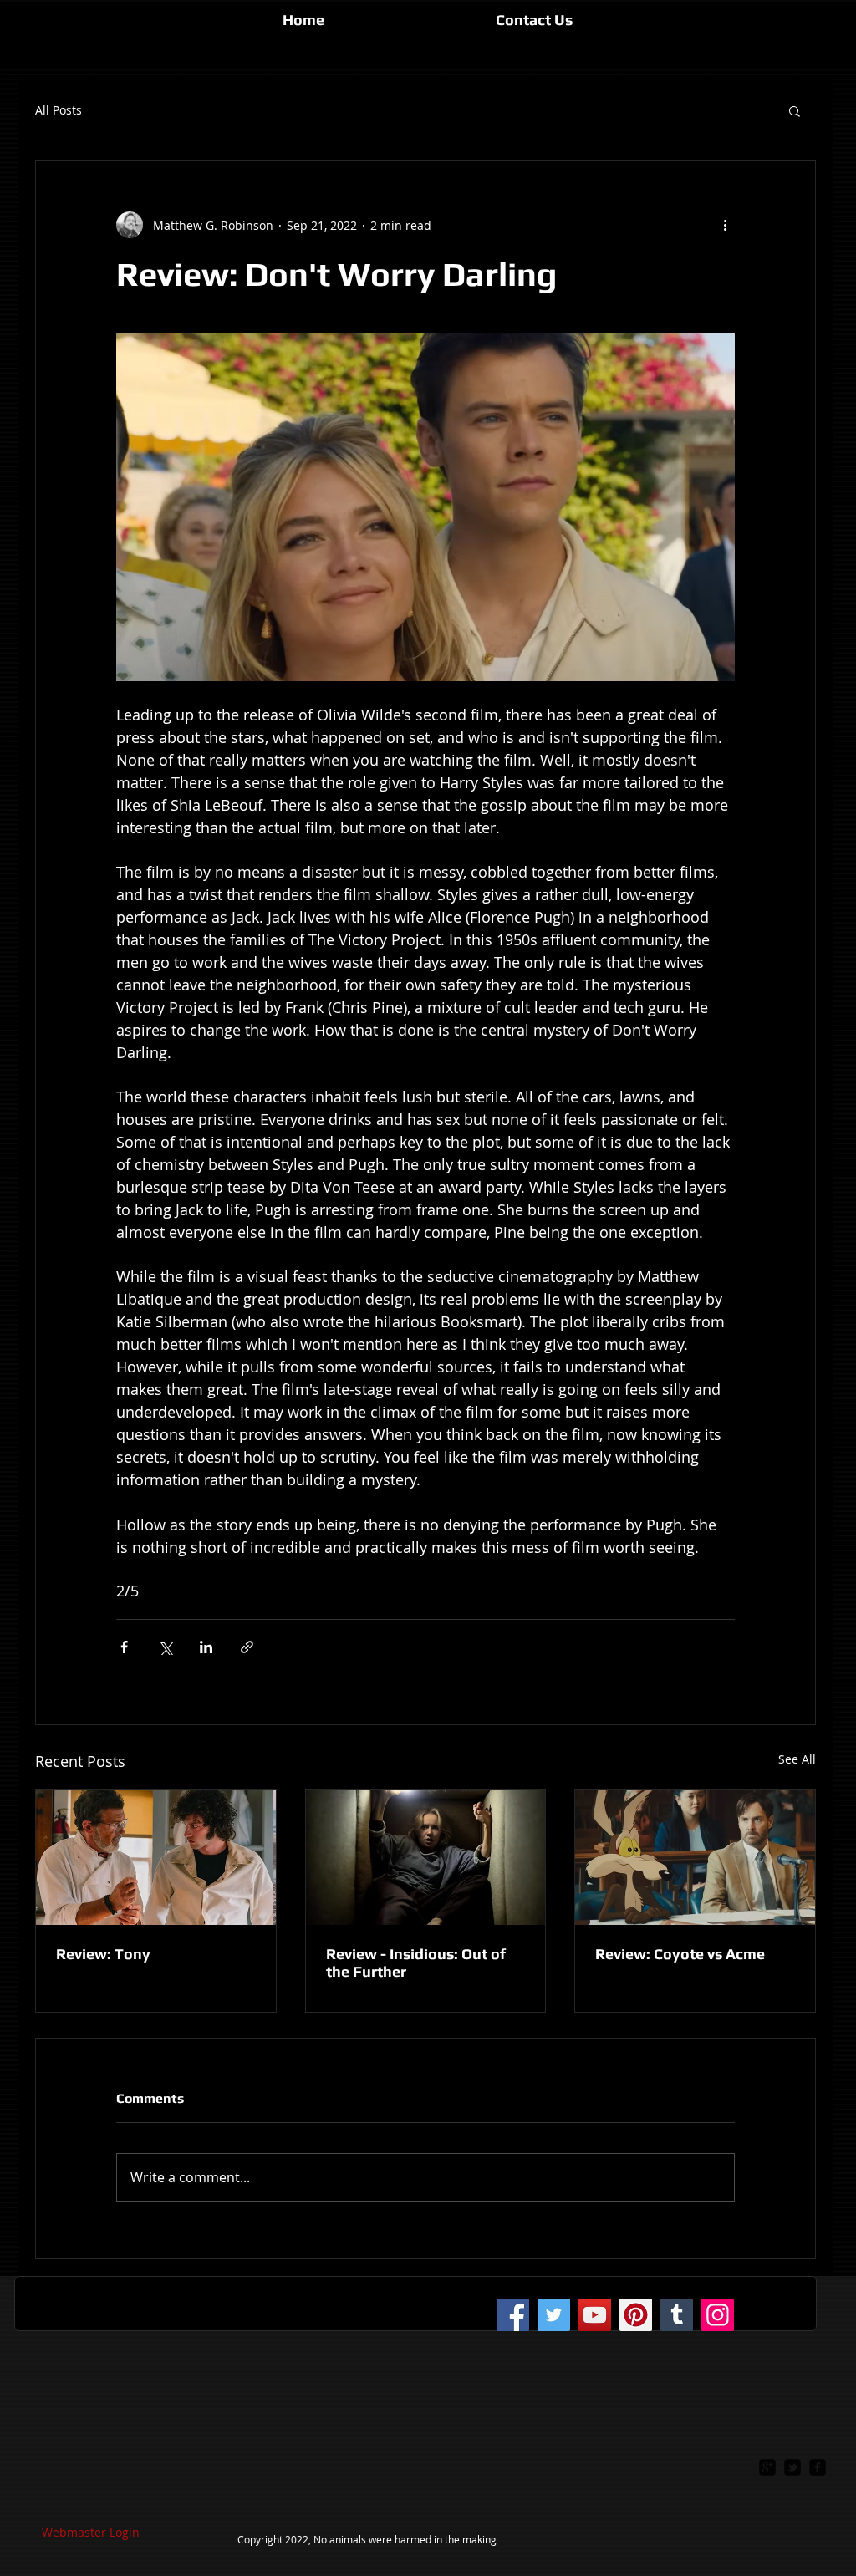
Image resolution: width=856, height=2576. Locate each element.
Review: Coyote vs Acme (680, 1954)
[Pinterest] (636, 2315)
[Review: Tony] (156, 1858)
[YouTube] (595, 2315)
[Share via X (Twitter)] (165, 1647)
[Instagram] (718, 2315)
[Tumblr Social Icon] (677, 2315)
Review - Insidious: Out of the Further (416, 1963)
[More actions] (725, 225)
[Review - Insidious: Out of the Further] (426, 1858)
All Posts (59, 110)
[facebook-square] (818, 2467)
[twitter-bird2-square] (792, 2467)
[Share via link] (247, 1647)
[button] (795, 110)
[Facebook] (513, 2315)
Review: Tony (103, 1954)
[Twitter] (554, 2315)
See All (797, 1759)
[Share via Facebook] (124, 1647)
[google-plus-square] (767, 2467)
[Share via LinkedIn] (206, 1647)
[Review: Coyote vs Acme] (695, 1858)
